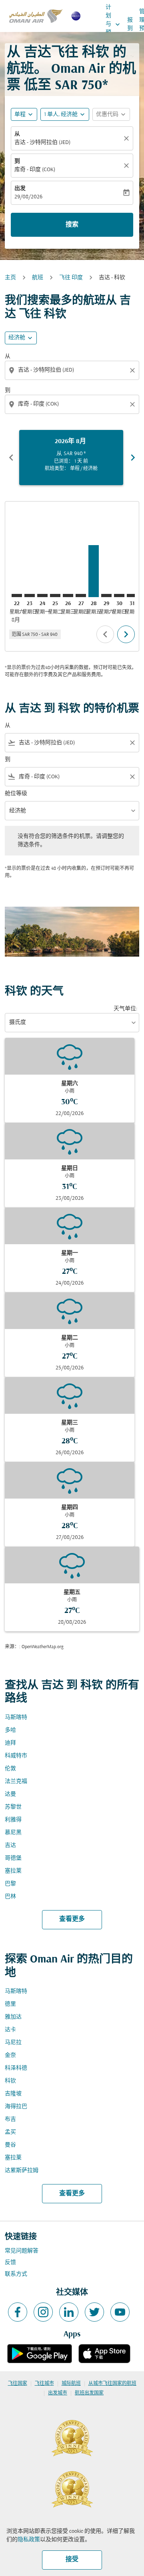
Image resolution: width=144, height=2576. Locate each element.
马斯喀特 (16, 1718)
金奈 (10, 2055)
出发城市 (58, 2393)
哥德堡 (13, 1858)
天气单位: (125, 1009)
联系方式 (16, 2274)
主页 (10, 278)
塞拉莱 (13, 1871)
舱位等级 (16, 794)
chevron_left (11, 458)
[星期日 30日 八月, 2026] (119, 596)
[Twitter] (94, 2312)
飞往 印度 (71, 278)
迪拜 (10, 1743)
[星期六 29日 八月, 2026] (106, 596)
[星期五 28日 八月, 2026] (94, 571)
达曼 (10, 1794)
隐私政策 (29, 2540)
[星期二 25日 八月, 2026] (55, 596)
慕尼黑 (13, 1833)
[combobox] (73, 370)
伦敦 (10, 1769)
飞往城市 (44, 2384)
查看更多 (72, 1919)
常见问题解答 (22, 2251)
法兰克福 (16, 1782)
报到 (130, 24)
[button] (65, 114)
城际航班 (71, 2384)
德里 (10, 2004)
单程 (20, 115)
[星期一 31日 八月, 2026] (132, 596)
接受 (72, 2560)
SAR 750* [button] (81, 86)
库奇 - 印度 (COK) (35, 170)
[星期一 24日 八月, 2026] (42, 596)
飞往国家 (18, 2384)
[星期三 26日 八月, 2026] (68, 596)
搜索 (72, 225)
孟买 (10, 2132)
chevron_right (133, 458)
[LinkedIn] (69, 2312)
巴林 (10, 1897)
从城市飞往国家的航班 (112, 2384)
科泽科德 (16, 2068)
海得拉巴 (16, 2107)
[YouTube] (120, 2312)
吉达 (10, 1846)
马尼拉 (13, 2043)
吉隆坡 (13, 2094)
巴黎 (10, 1884)
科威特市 (16, 1756)
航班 (38, 278)
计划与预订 (114, 24)
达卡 (10, 2030)
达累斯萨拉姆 (22, 2171)
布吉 (10, 2119)
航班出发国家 (89, 2393)
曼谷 (10, 2145)
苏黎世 (13, 1807)
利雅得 (13, 1820)
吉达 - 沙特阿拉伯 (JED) (42, 143)
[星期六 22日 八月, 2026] (17, 596)
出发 (20, 189)
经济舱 (17, 338)
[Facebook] (18, 2312)
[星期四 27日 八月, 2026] (81, 596)
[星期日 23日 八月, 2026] (30, 596)
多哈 (10, 1730)
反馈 (10, 2263)
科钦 (10, 2081)
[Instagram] (43, 2312)
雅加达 (13, 2017)
